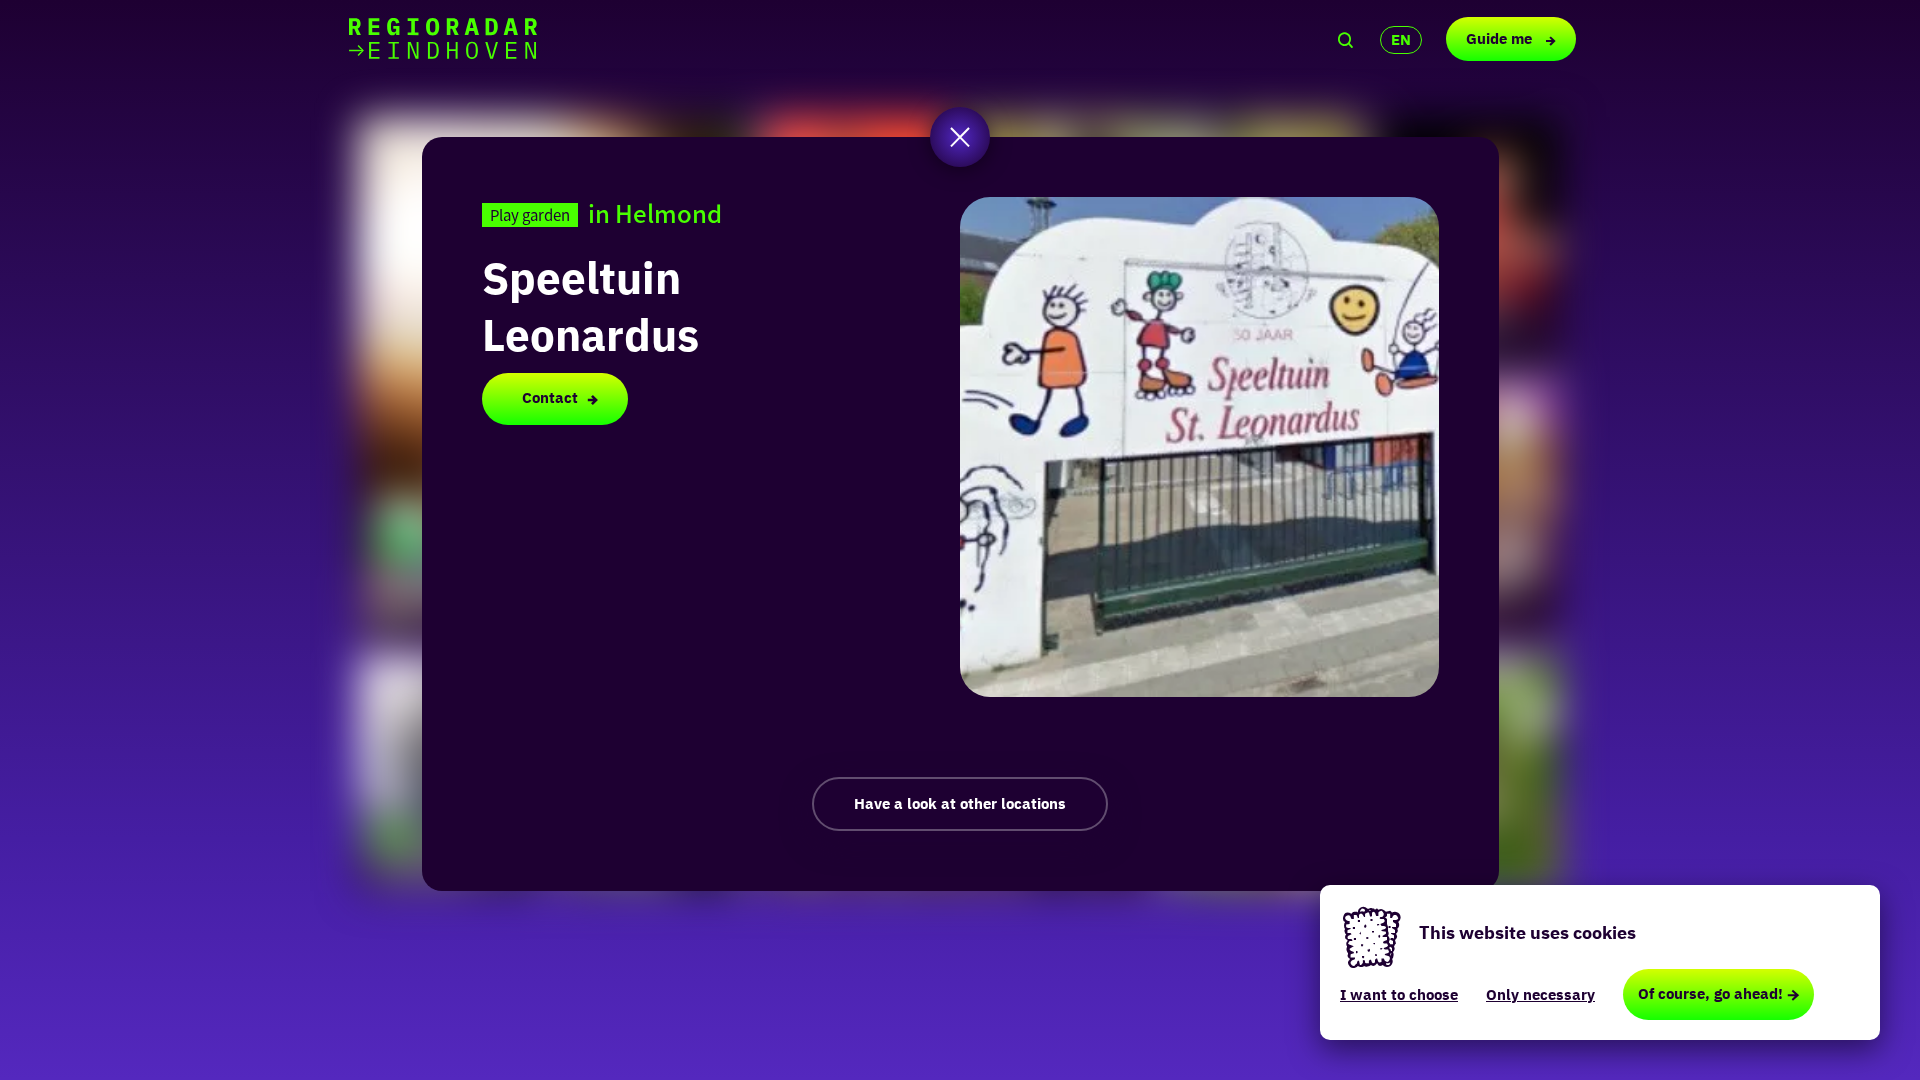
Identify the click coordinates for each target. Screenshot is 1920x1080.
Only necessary (1540, 994)
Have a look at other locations (960, 803)
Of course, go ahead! (1710, 993)
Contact (550, 397)
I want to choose (1399, 994)
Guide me (1501, 38)
